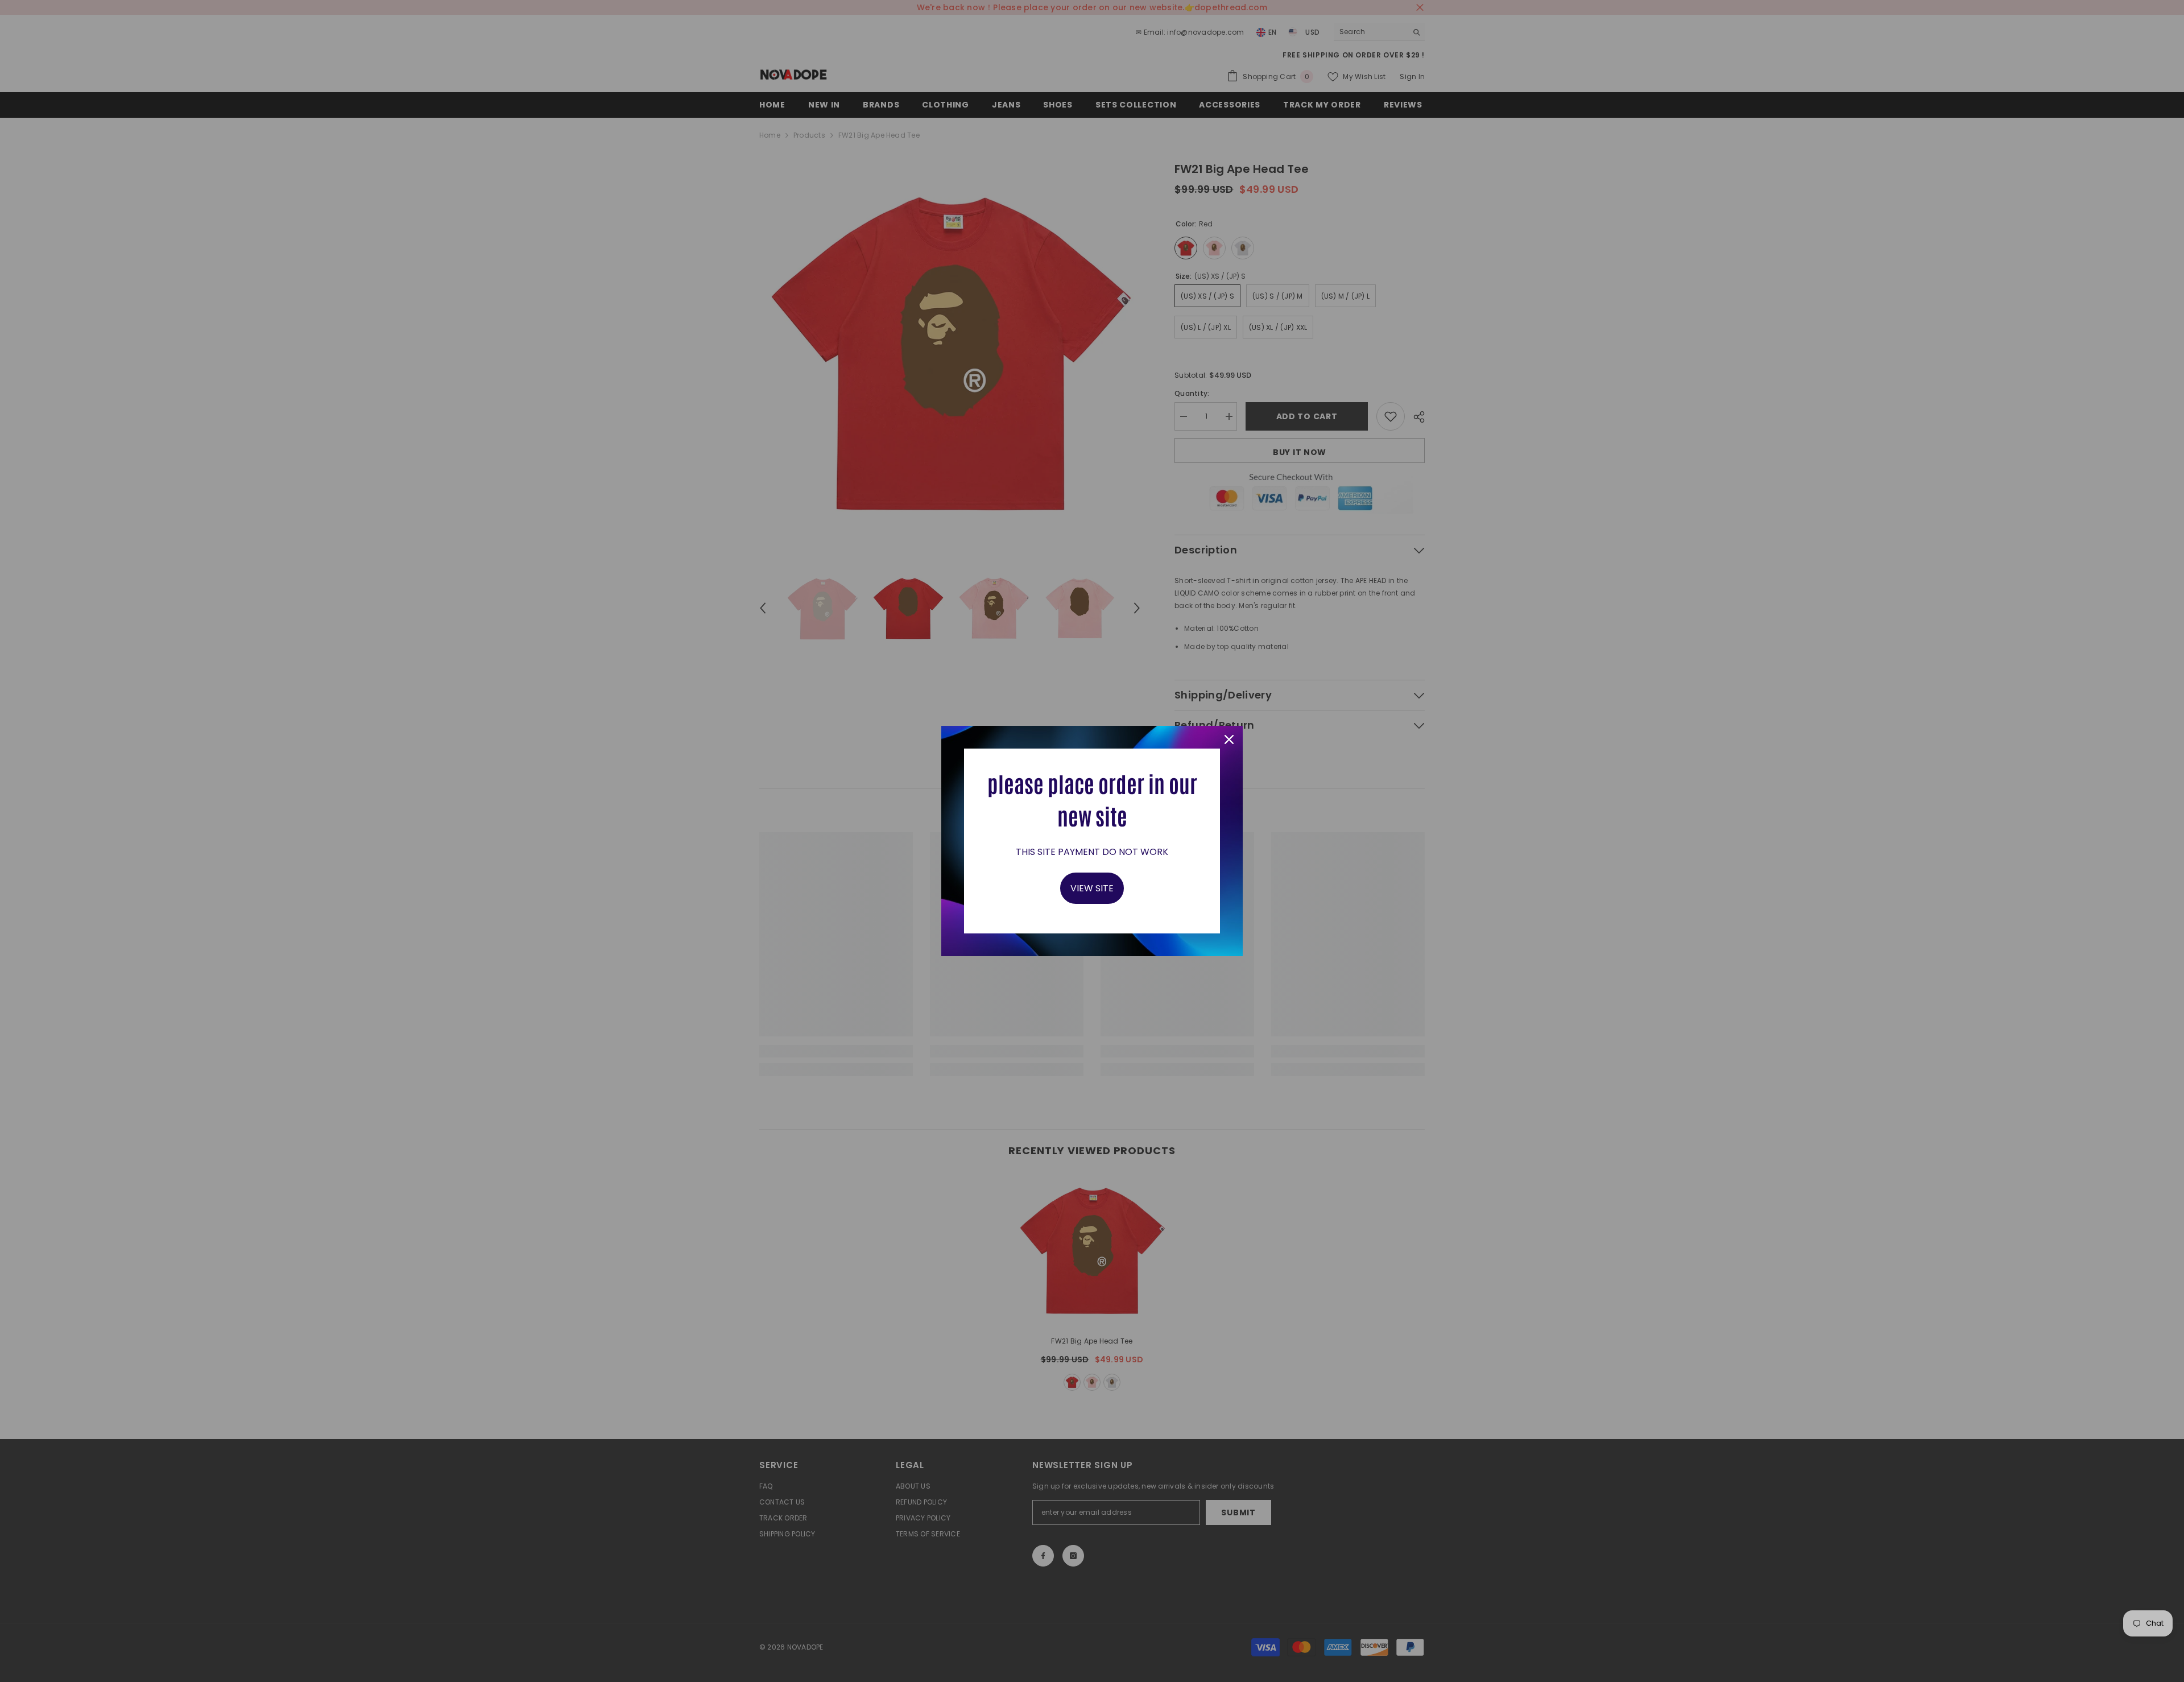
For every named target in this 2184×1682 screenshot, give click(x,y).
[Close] (1229, 739)
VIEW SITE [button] (1092, 888)
